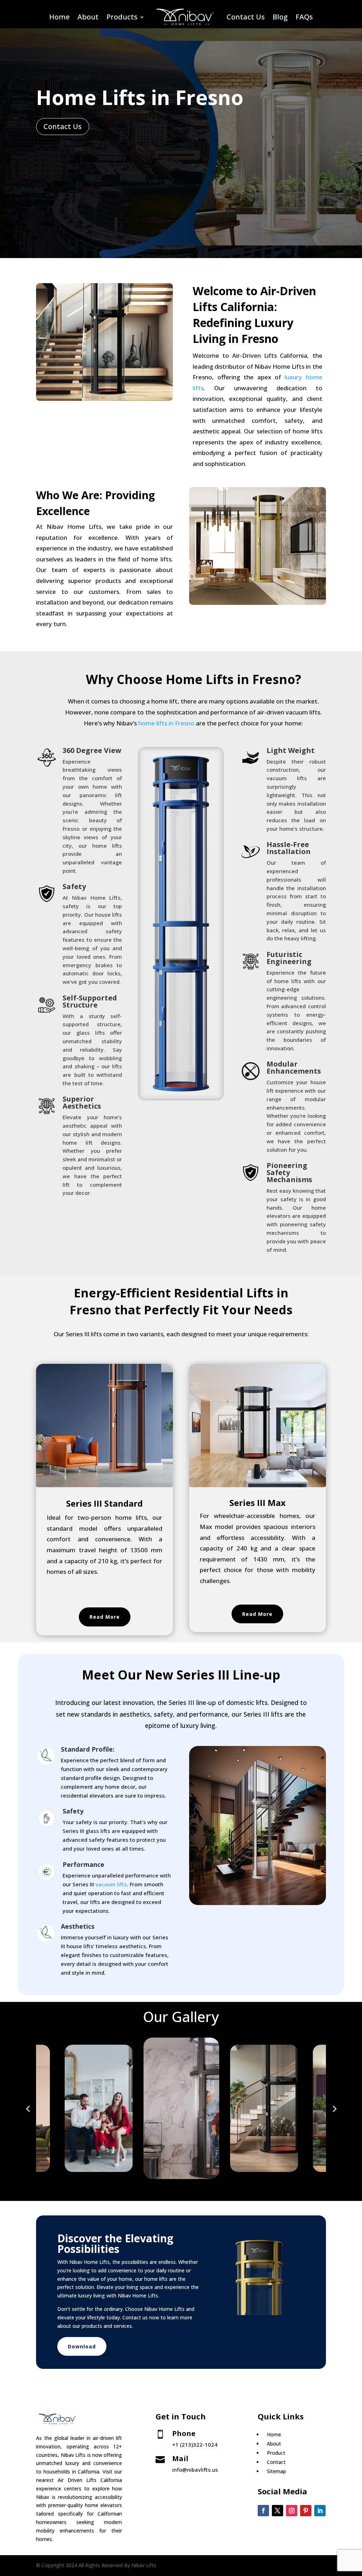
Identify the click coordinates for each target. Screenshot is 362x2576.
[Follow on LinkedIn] (320, 2511)
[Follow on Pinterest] (306, 2511)
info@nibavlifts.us (195, 2470)
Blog (280, 17)
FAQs (304, 17)
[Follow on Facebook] (263, 2511)
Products (122, 17)
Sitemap (276, 2471)
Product (276, 2453)
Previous (28, 2108)
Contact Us (246, 17)
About (88, 17)
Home (59, 17)
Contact (276, 2462)
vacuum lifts (111, 1884)
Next (334, 2108)
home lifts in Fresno (166, 723)
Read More (105, 1617)
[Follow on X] (278, 2511)
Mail (180, 2458)
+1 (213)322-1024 (195, 2444)
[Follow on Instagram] (292, 2511)
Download (82, 2346)
